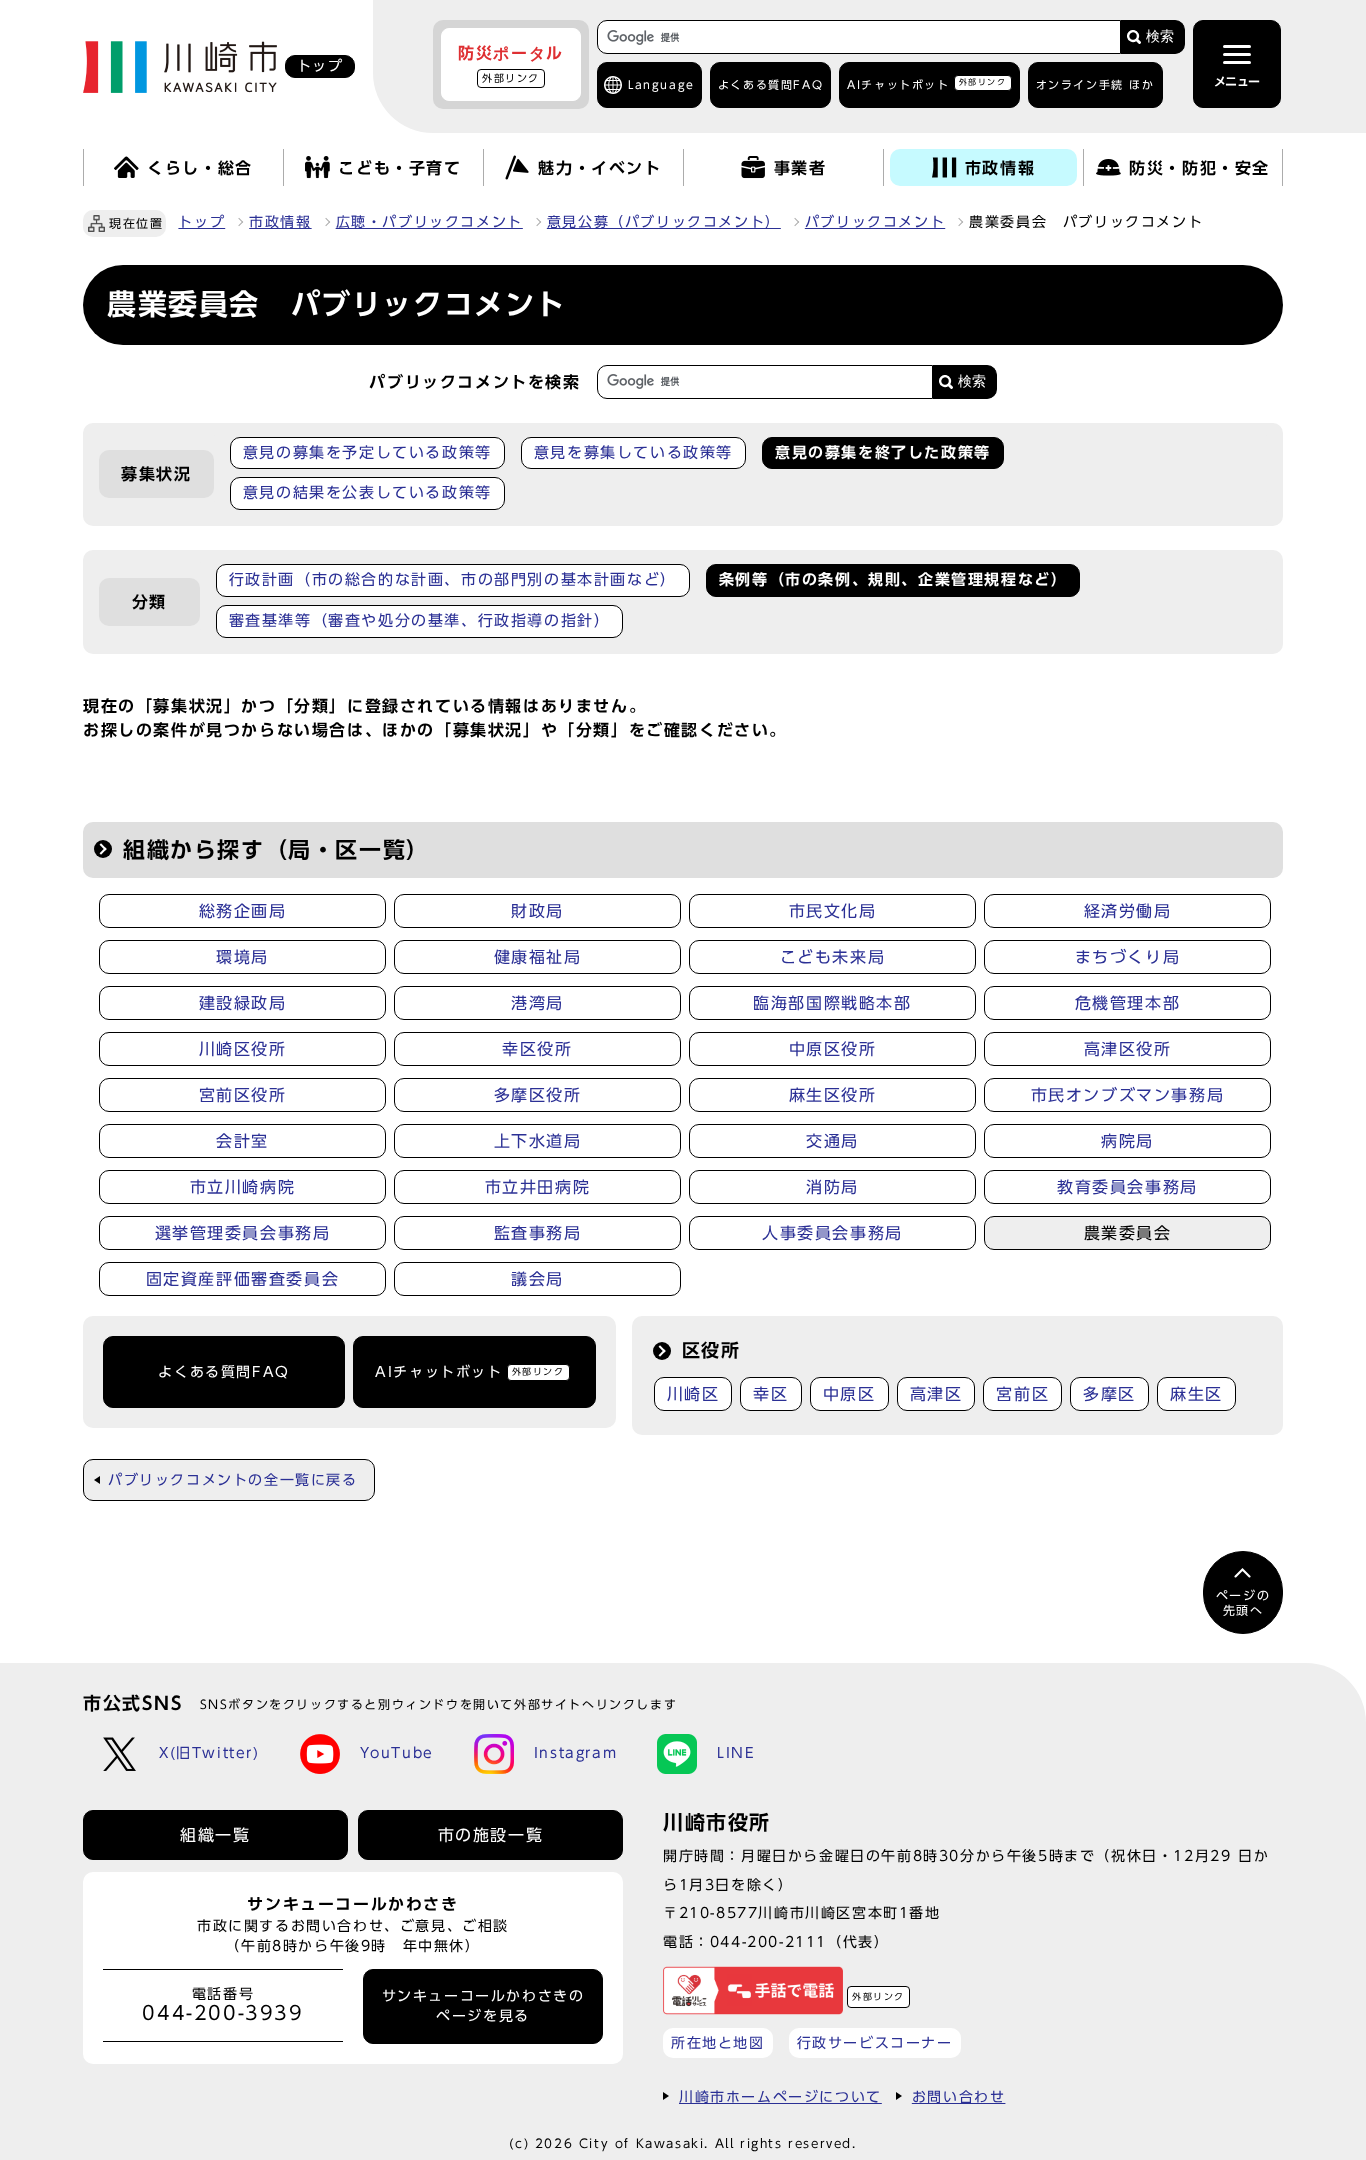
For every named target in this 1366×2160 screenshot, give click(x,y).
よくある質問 (770, 84)
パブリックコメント (875, 222)
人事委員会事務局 (832, 1233)
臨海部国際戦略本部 (832, 1003)
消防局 (832, 1187)
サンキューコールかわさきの (483, 2006)
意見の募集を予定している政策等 (367, 452)
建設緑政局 (243, 1003)
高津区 (936, 1394)
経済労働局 (1128, 911)
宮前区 (1022, 1394)
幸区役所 (537, 1049)
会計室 (242, 1141)
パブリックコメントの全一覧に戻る (233, 1480)
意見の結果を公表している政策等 (367, 492)
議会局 (537, 1279)
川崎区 (693, 1394)
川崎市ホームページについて (780, 2096)
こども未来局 (833, 957)
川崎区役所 (243, 1049)
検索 (1160, 36)
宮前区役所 (243, 1095)
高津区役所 (1128, 1049)
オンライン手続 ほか (1095, 84)
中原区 (849, 1394)
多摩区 (1109, 1394)
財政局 (537, 911)
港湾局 (537, 1003)
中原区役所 (833, 1049)
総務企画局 (243, 911)
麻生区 (1196, 1394)
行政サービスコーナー (875, 2042)
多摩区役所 (538, 1095)
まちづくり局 (1128, 957)
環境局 (242, 957)
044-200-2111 (768, 1941)
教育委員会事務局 (1127, 1187)
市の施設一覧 (491, 1835)
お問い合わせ (959, 2096)
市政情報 (280, 222)
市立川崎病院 (243, 1187)
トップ (201, 222)
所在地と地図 (718, 2042)
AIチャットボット (926, 83)
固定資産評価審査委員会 (243, 1279)
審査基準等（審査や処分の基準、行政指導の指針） (420, 620)
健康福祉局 (538, 957)
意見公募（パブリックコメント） (664, 222)
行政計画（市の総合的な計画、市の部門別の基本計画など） (453, 579)
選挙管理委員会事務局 (243, 1233)
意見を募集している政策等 (633, 452)
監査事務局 (538, 1233)
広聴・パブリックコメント (429, 222)
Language (661, 84)
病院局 (1127, 1141)
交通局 (832, 1141)
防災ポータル (511, 64)
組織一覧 (215, 1835)
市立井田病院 (538, 1187)
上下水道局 (538, 1141)
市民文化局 (833, 911)
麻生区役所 (833, 1095)
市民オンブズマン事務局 (1128, 1095)
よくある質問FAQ (223, 1372)
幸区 (770, 1394)
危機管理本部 (1128, 1003)
